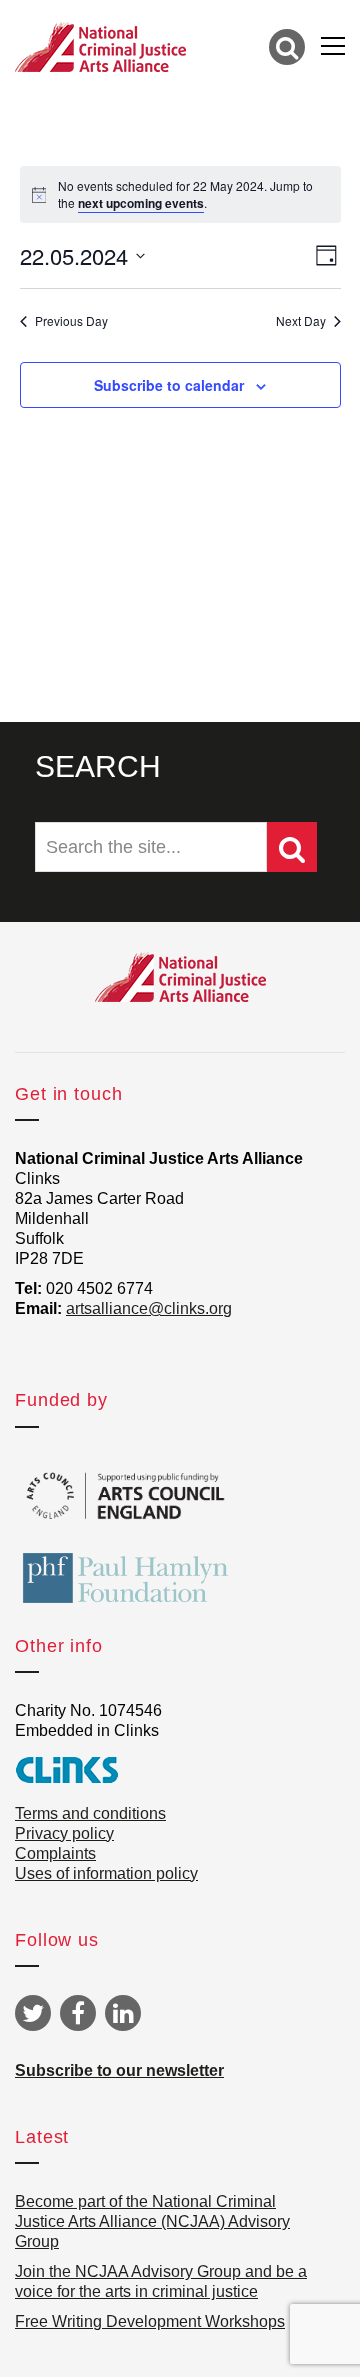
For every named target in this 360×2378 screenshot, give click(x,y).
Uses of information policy (106, 1873)
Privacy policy (64, 1833)
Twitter (33, 2013)
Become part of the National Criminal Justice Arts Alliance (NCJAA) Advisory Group (152, 2221)
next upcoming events (141, 203)
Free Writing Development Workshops (150, 2321)
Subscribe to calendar (169, 385)
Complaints (55, 1853)
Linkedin (123, 2013)
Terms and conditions (90, 1813)
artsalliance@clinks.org (149, 1308)
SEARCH (98, 766)
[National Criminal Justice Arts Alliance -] (100, 46)
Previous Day (71, 321)
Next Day (301, 321)
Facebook (78, 2013)
